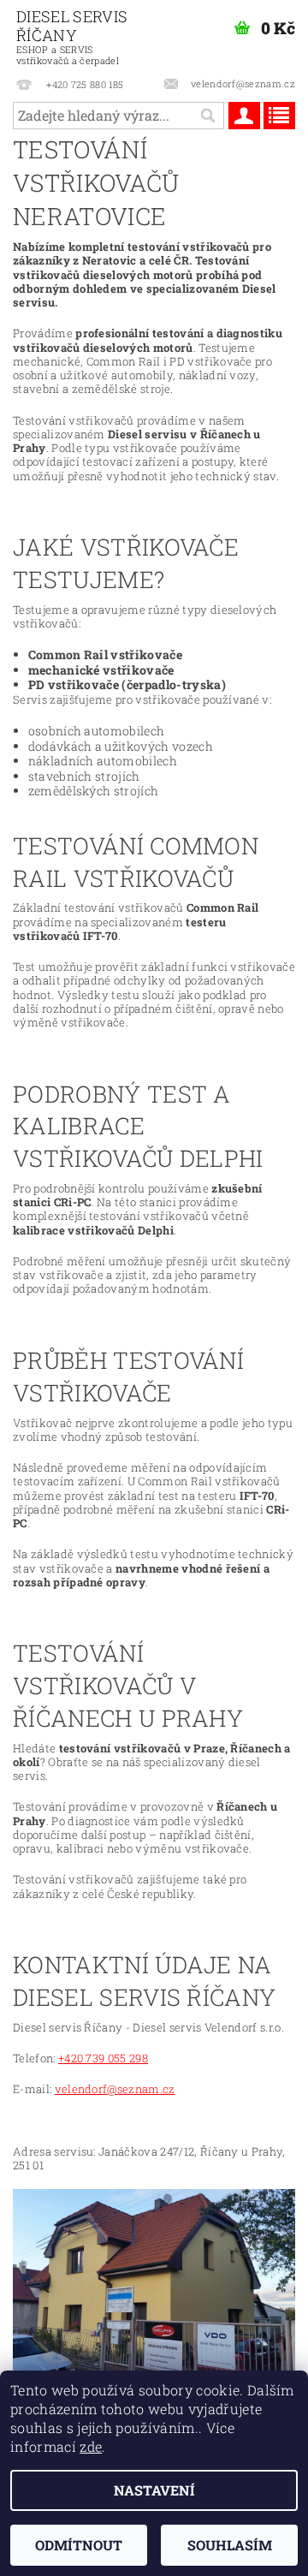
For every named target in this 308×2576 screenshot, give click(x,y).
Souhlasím (230, 2545)
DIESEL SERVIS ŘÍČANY (72, 36)
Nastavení (154, 2490)
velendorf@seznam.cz (115, 2089)
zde (91, 2446)
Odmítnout (79, 2545)
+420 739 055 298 (103, 2058)
